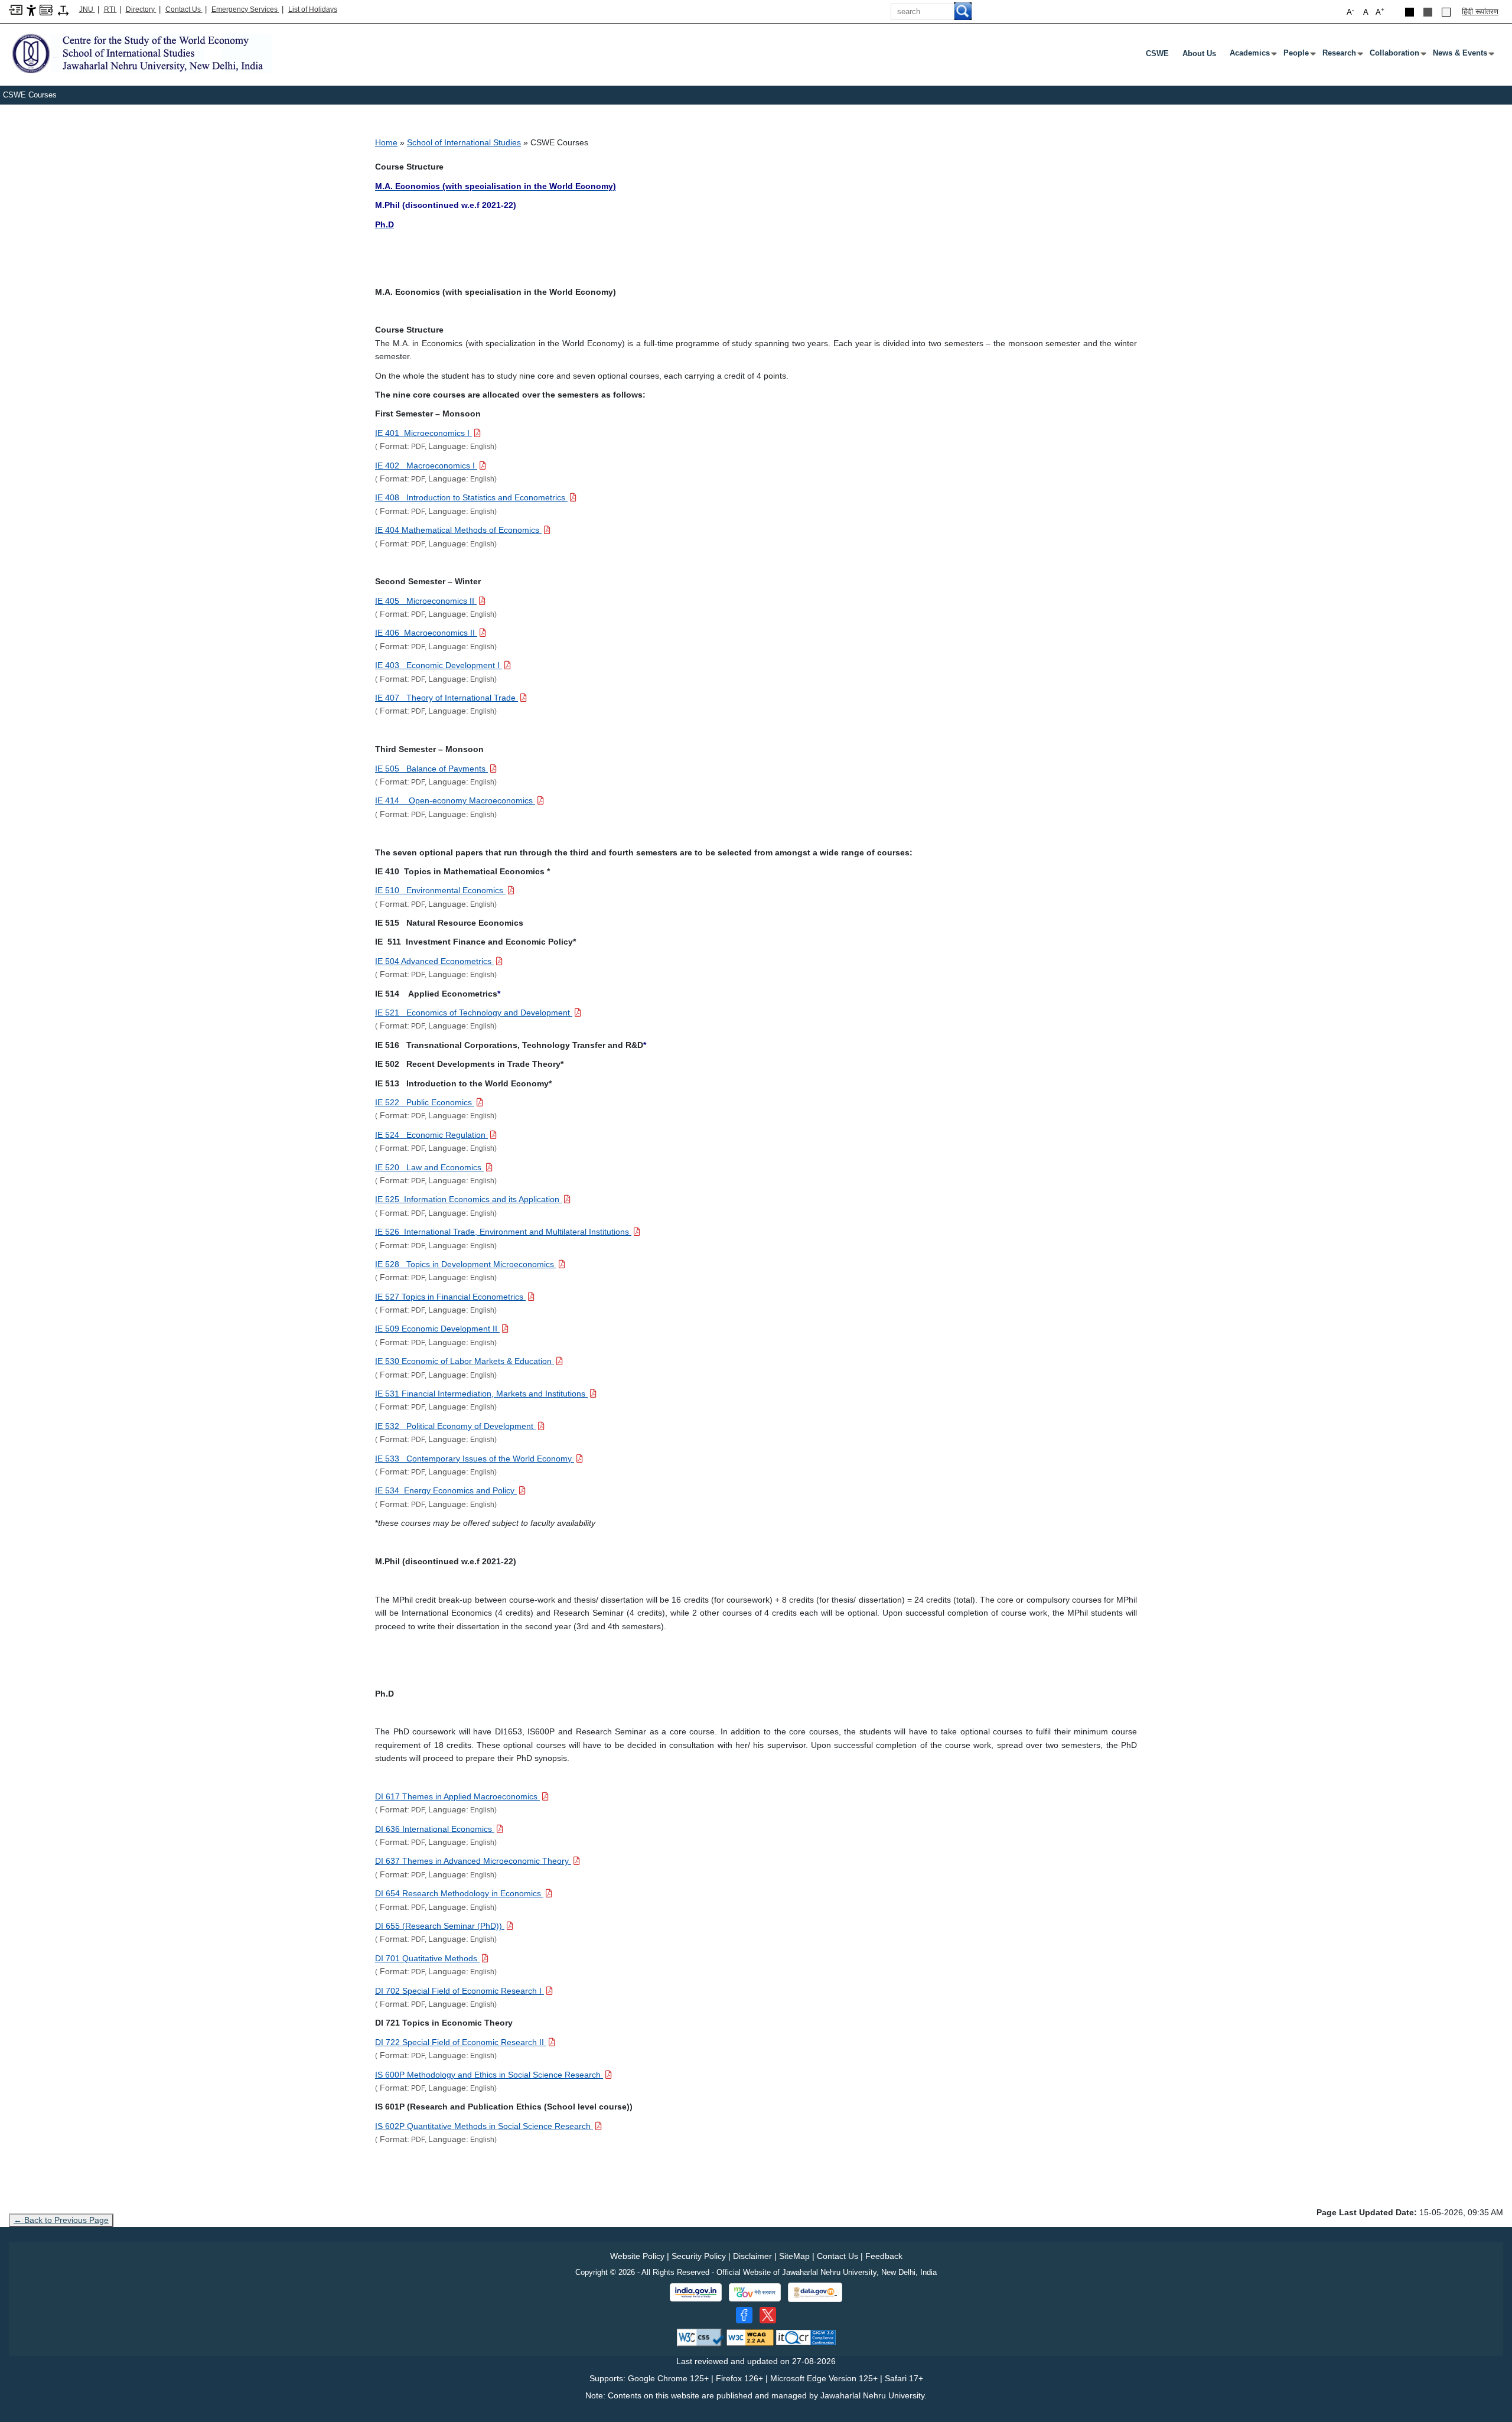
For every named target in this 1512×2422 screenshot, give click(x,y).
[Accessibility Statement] (31, 10)
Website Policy (637, 2256)
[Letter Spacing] (63, 10)
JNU (87, 9)
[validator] (700, 2337)
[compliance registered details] (806, 2337)
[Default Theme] (1446, 12)
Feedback (884, 2256)
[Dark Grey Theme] (1428, 12)
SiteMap (794, 2256)
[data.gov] (815, 2292)
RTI (110, 9)
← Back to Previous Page (61, 2220)
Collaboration (1397, 56)
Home (386, 142)
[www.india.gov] (696, 2293)
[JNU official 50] (768, 2315)
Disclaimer (752, 2256)
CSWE (1157, 53)
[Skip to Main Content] (16, 9)
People (1298, 56)
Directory (141, 9)
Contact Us (184, 9)
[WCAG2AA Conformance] (750, 2337)
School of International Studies (464, 142)
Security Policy (699, 2256)
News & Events (1462, 56)
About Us (1199, 53)
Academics (1252, 56)
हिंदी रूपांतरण (1480, 12)
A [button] (1380, 12)
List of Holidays (313, 9)
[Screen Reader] (46, 9)
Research (1342, 56)
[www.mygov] (755, 2293)
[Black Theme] (1410, 12)
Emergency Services (245, 9)
